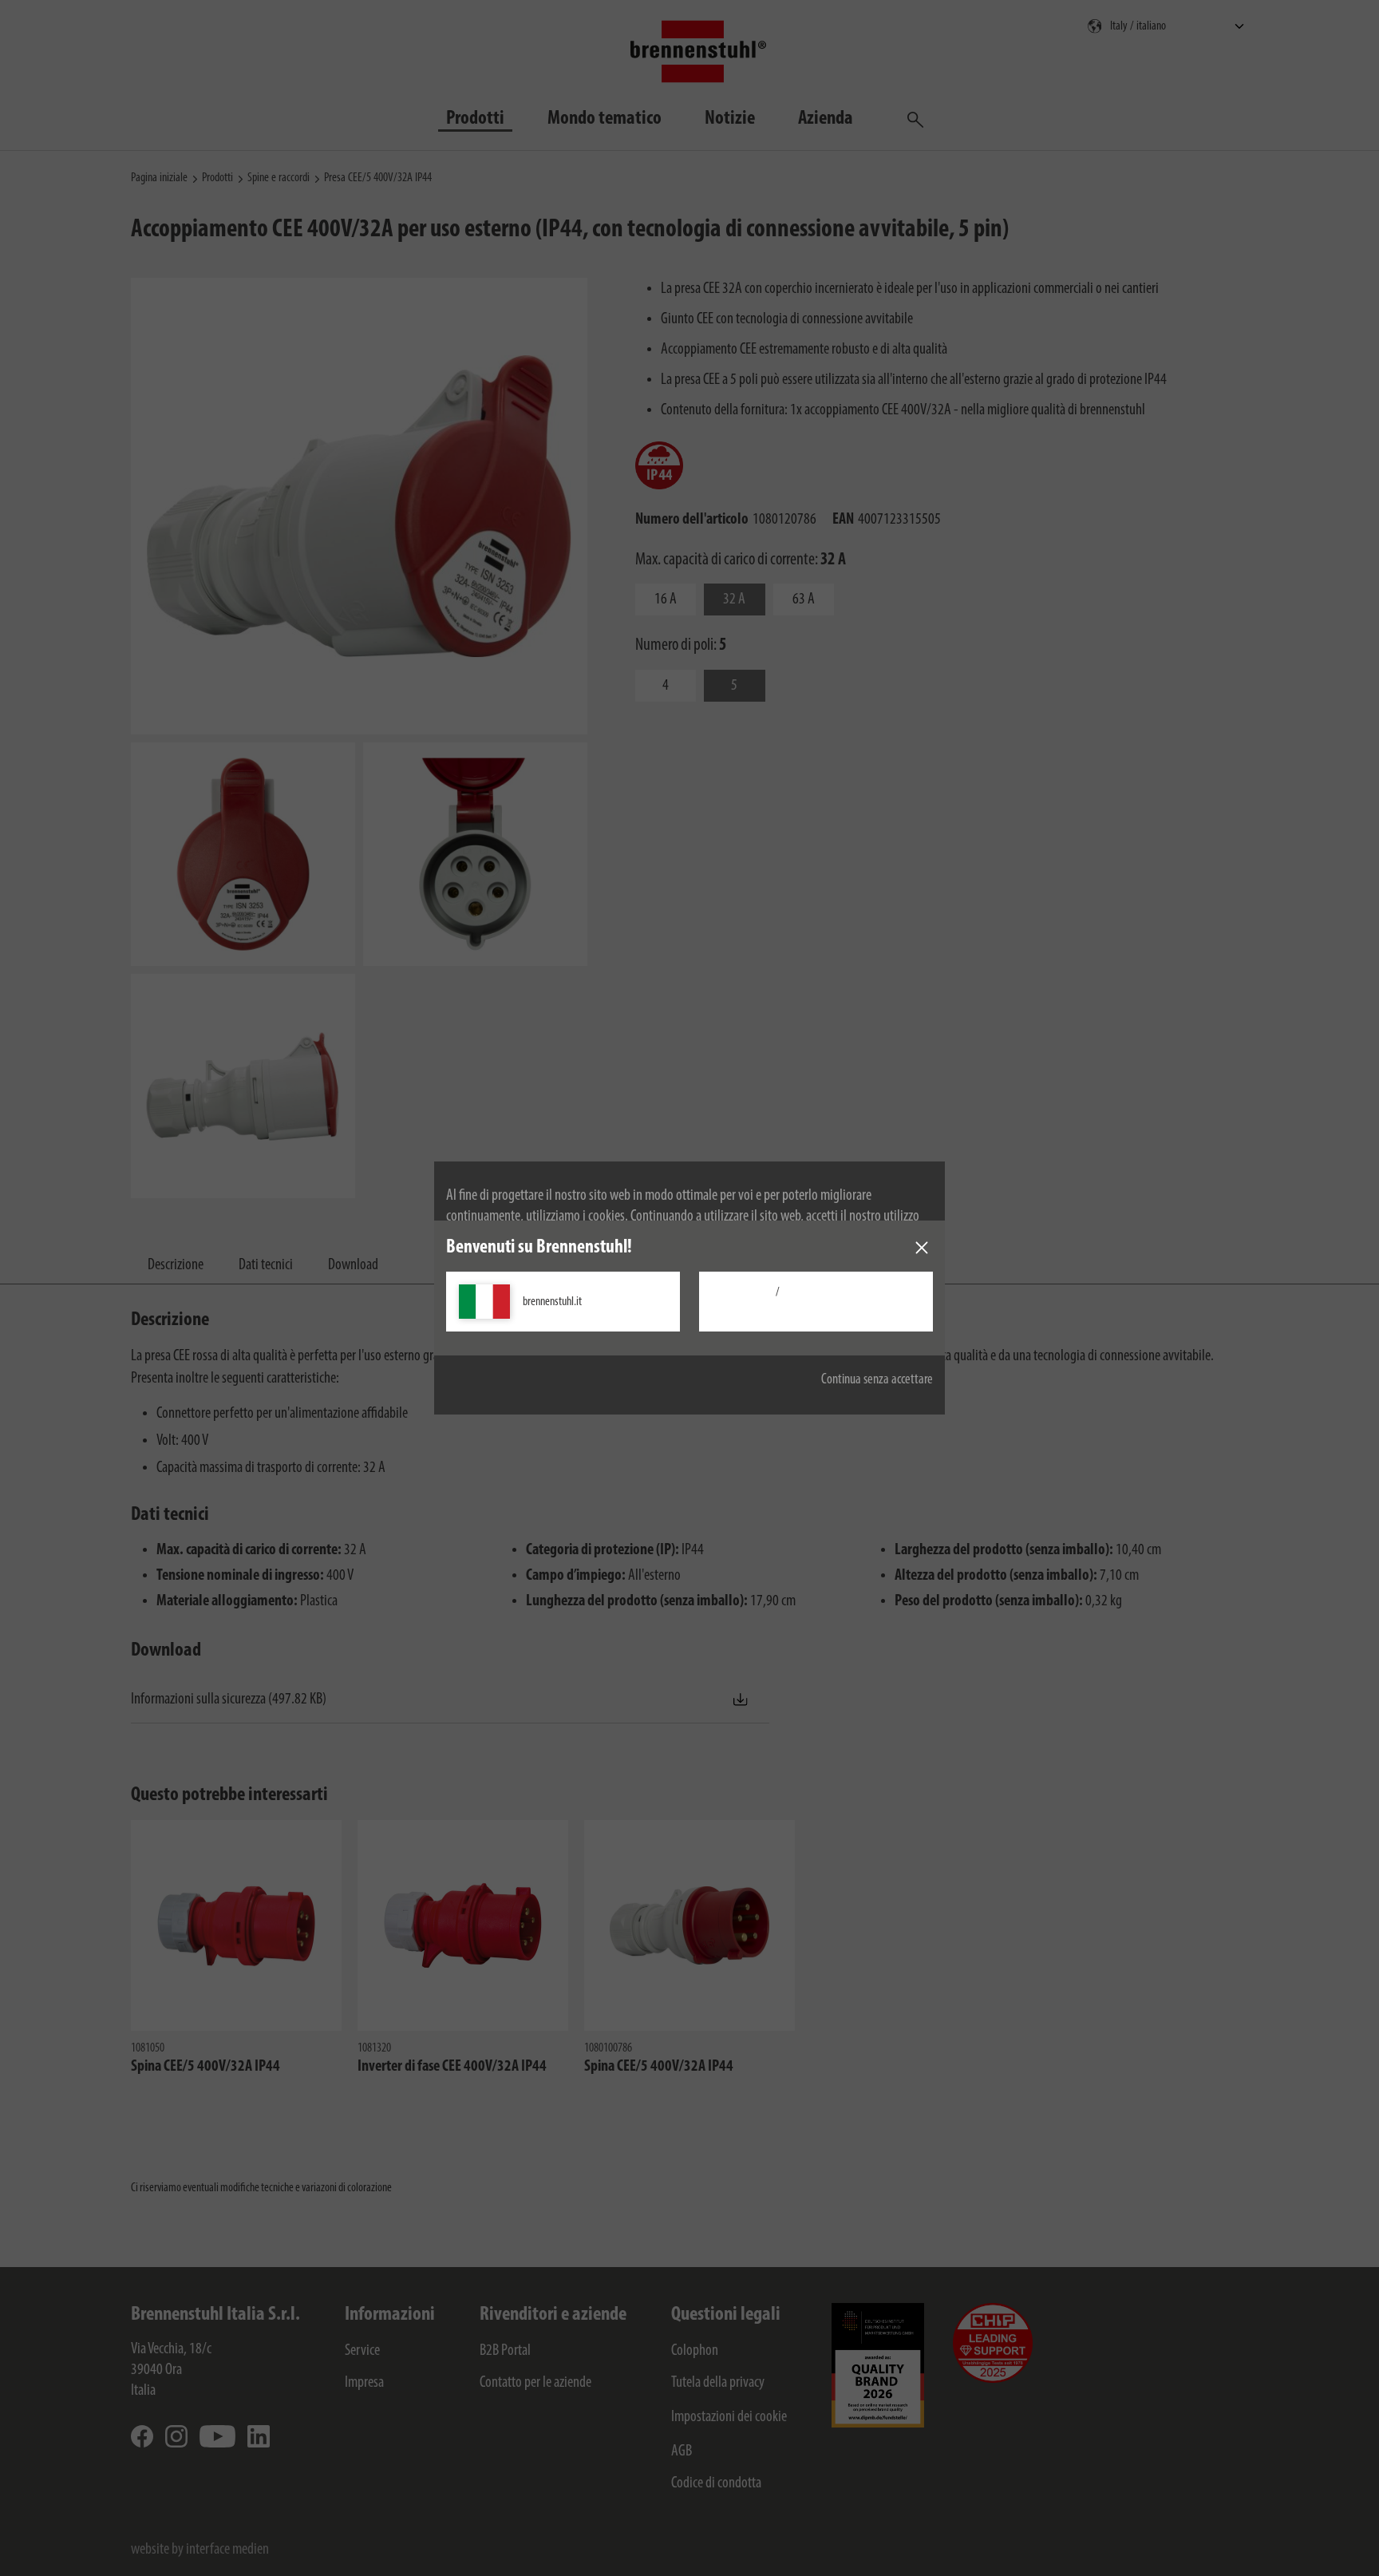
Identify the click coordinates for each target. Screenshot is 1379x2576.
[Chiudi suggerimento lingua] (922, 1248)
